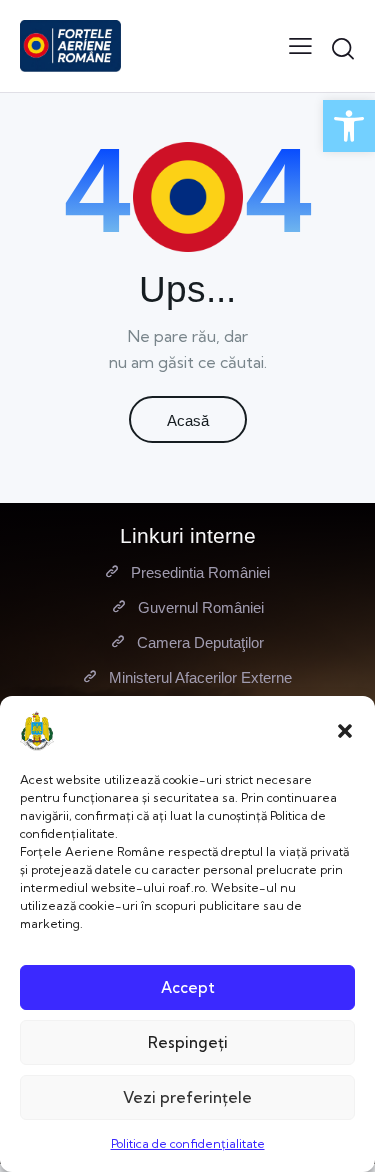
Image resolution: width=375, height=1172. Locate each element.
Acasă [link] (188, 420)
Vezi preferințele (187, 1097)
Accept (188, 987)
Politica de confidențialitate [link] (188, 1143)
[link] (349, 126)
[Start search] (343, 49)
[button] (345, 731)
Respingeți (188, 1042)
